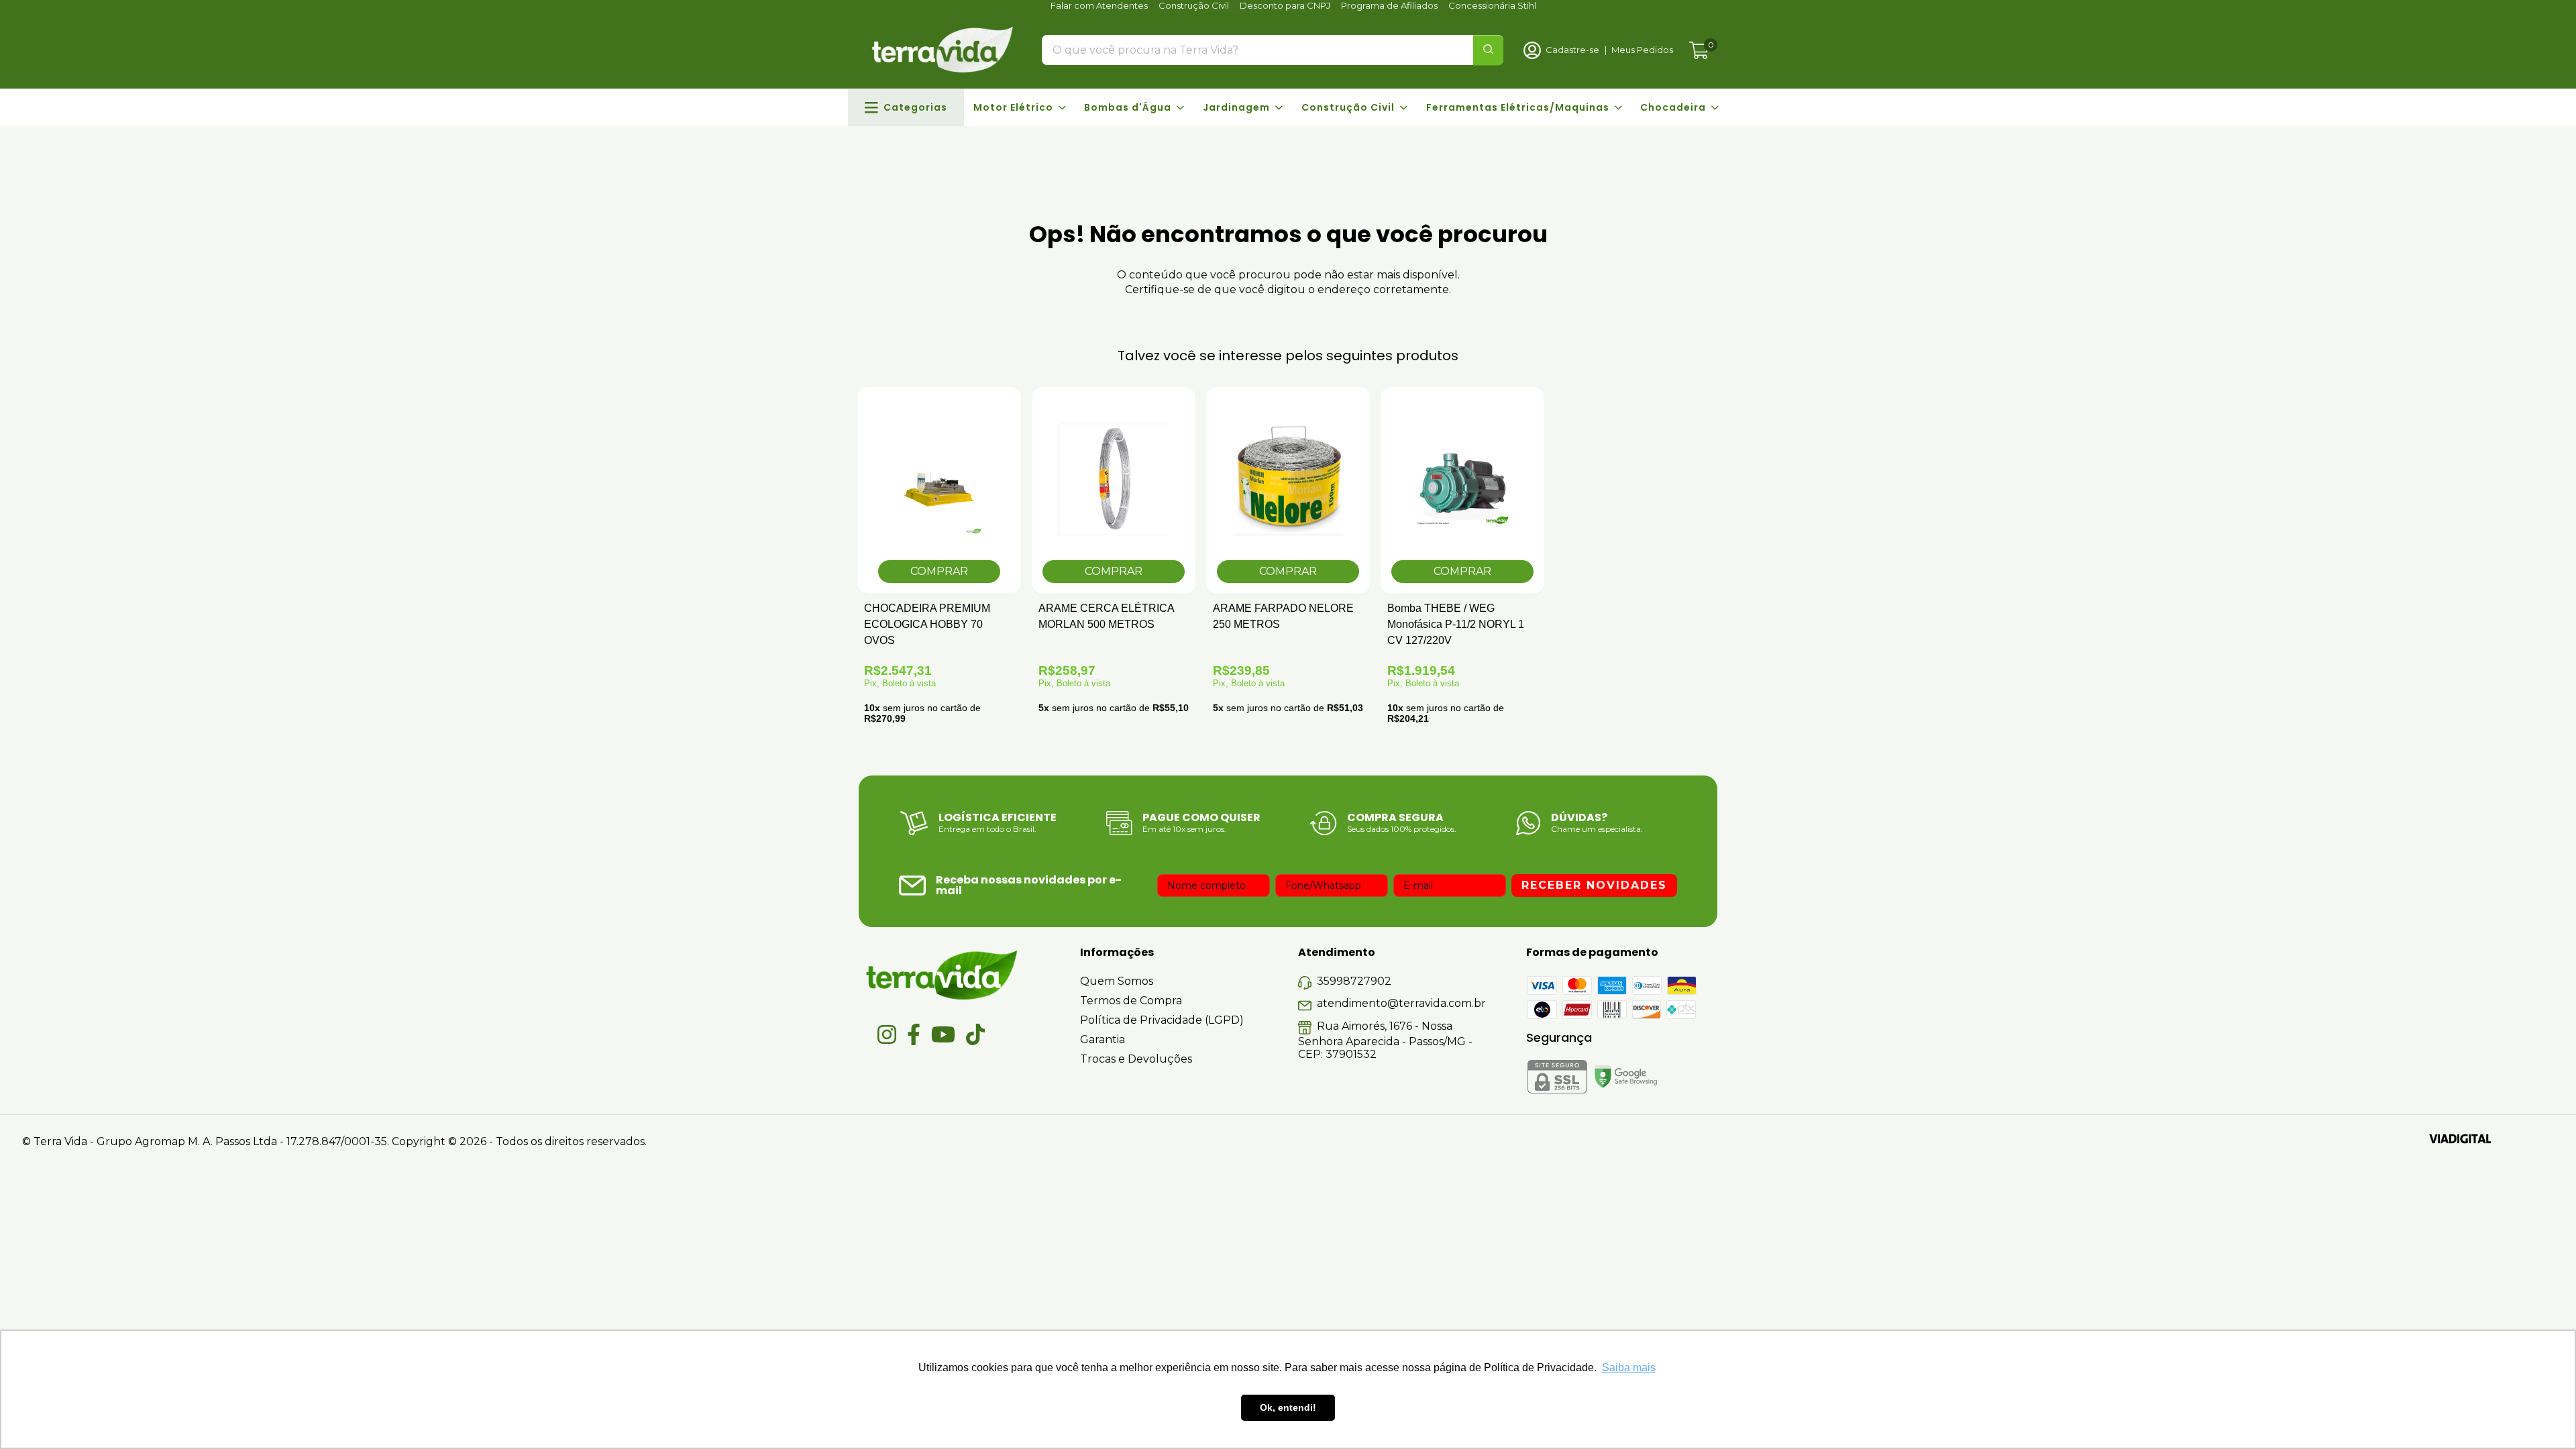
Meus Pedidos (1642, 50)
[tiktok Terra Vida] (975, 1034)
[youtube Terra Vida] (943, 1034)
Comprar (1114, 571)
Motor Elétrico (1013, 107)
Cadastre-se (1572, 50)
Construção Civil (1194, 5)
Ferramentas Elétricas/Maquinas (1518, 107)
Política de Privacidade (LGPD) (1162, 1020)
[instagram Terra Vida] (887, 1034)
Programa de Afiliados (1389, 5)
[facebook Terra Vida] (914, 1034)
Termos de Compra (1131, 1001)
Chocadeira (1673, 107)
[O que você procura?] (1488, 50)
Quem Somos (1117, 981)
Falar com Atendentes (1099, 5)
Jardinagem (1236, 107)
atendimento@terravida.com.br (1401, 1003)
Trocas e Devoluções (1136, 1059)
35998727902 (1354, 981)
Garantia (1103, 1039)
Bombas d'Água (1128, 107)
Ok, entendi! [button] (1288, 1407)
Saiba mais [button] (1629, 1367)
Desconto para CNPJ (1285, 5)
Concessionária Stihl (1492, 5)
